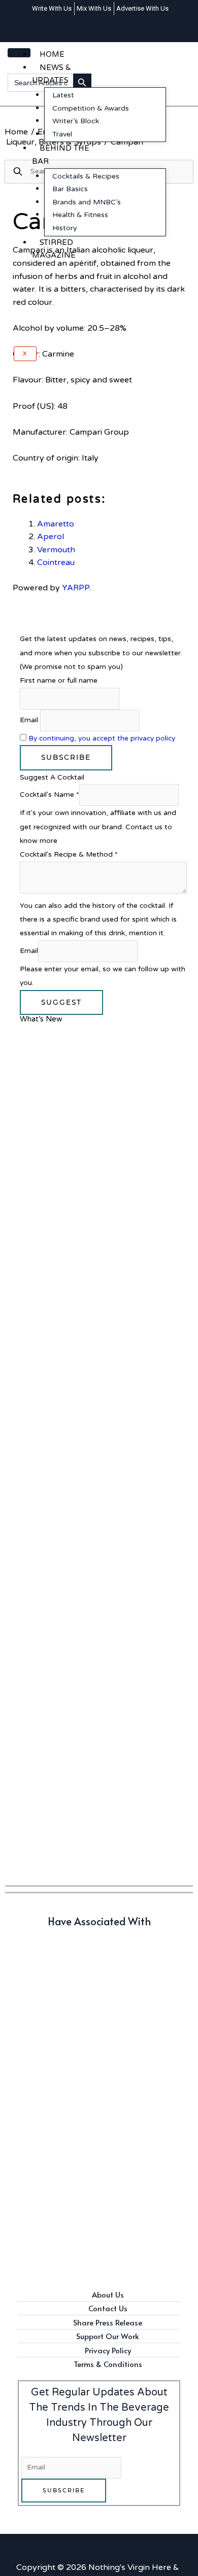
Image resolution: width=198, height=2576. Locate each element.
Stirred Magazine (54, 249)
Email (29, 720)
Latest (63, 95)
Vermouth (56, 550)
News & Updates (52, 74)
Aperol (51, 537)
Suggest (61, 1002)
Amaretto (56, 524)
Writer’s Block (76, 121)
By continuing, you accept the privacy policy (102, 738)
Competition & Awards (91, 108)
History (65, 228)
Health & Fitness (80, 215)
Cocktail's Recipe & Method (69, 854)
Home (52, 54)
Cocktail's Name (49, 795)
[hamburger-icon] (19, 53)
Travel (62, 134)
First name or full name (59, 680)
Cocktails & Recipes (86, 176)
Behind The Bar (61, 155)
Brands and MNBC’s (87, 202)
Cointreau (56, 562)
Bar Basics (70, 189)
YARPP (76, 588)
